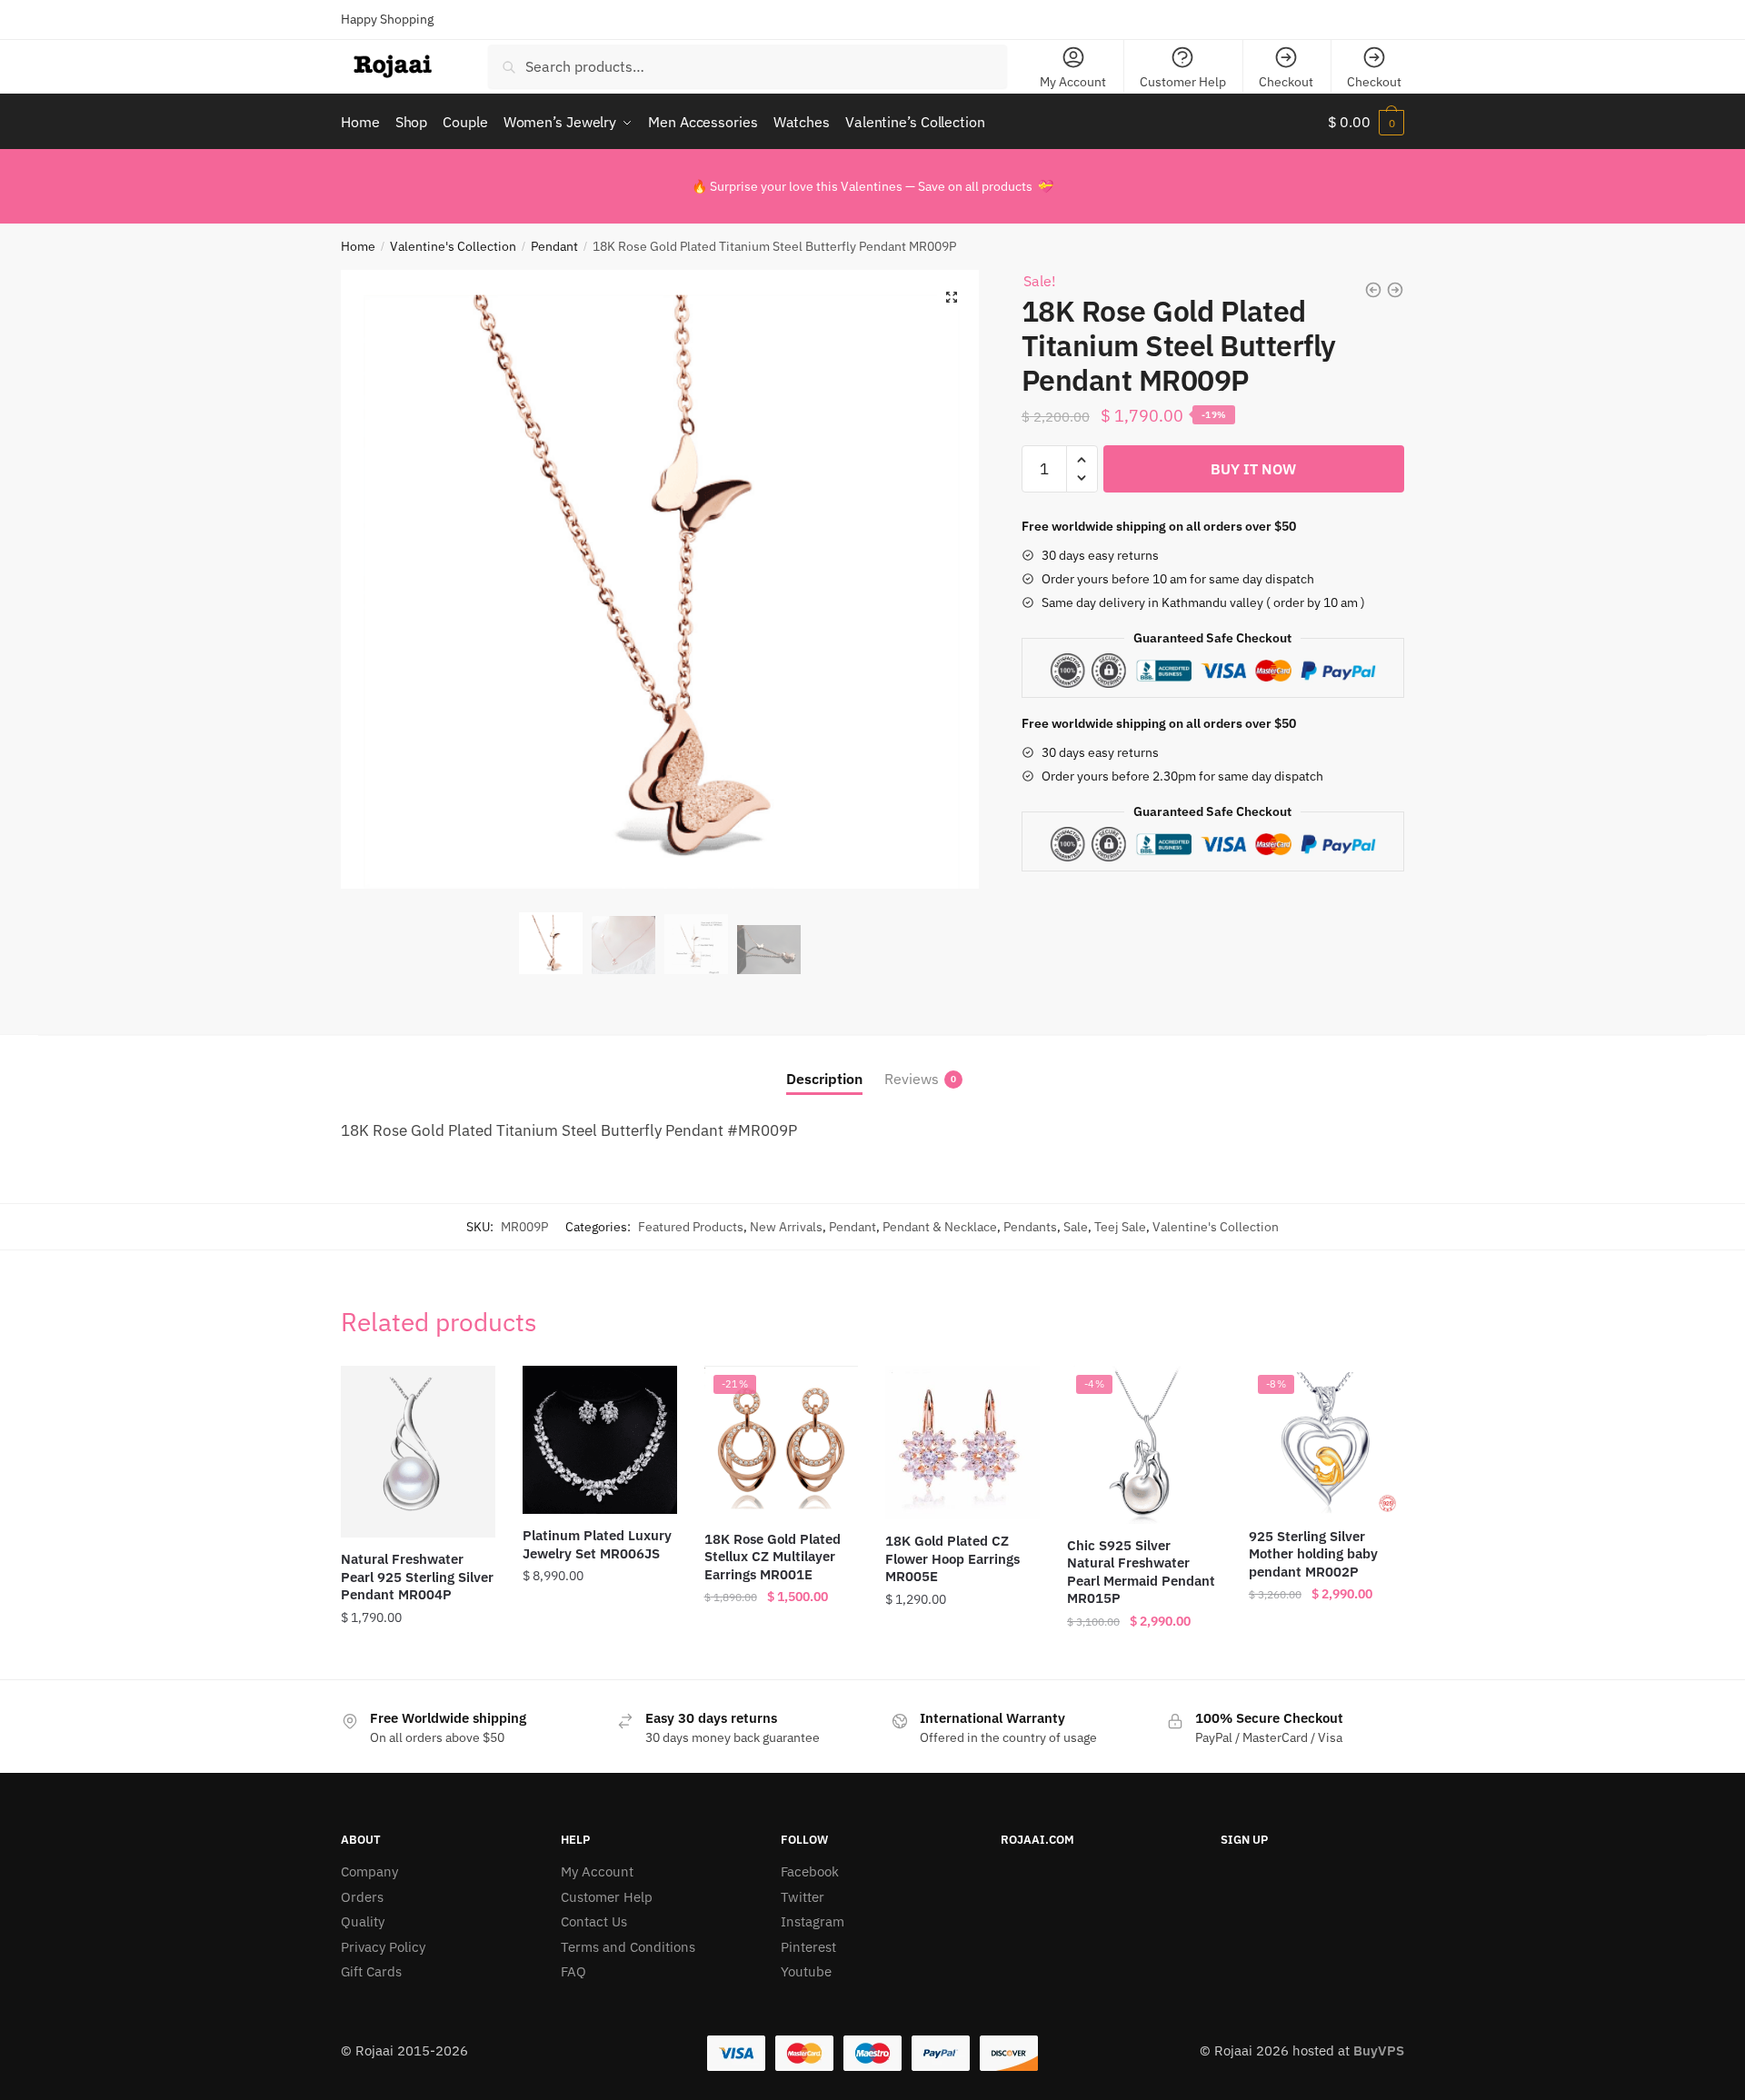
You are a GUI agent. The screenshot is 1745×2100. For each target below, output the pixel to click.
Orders (362, 1897)
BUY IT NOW (1253, 469)
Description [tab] (824, 1079)
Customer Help (1183, 82)
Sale (1076, 1227)
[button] (952, 297)
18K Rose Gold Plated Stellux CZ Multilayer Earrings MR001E (773, 1557)
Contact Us (594, 1921)
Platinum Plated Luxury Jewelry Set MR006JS (597, 1544)
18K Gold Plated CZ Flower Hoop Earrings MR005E (952, 1558)
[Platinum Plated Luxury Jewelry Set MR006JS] (600, 1440)
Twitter (803, 1897)
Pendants (1030, 1227)
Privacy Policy (383, 1947)
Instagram (813, 1921)
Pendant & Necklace (940, 1227)
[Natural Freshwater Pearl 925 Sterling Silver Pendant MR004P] (418, 1452)
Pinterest (808, 1947)
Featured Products (691, 1227)
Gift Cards (371, 1971)
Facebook (810, 1871)
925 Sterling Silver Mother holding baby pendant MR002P (1313, 1554)
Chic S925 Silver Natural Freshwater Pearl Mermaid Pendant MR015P (1141, 1572)
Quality (363, 1921)
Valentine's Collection (453, 246)
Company (369, 1871)
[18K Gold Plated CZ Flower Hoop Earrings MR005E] (962, 1443)
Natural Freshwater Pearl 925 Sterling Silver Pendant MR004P (417, 1577)
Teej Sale (1120, 1227)
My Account (1073, 82)
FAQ (573, 1971)
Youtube (806, 1971)
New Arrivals (786, 1227)
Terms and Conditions (628, 1947)
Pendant (554, 246)
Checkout (1286, 82)
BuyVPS (1379, 2050)
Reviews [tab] (912, 1079)
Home (358, 246)
